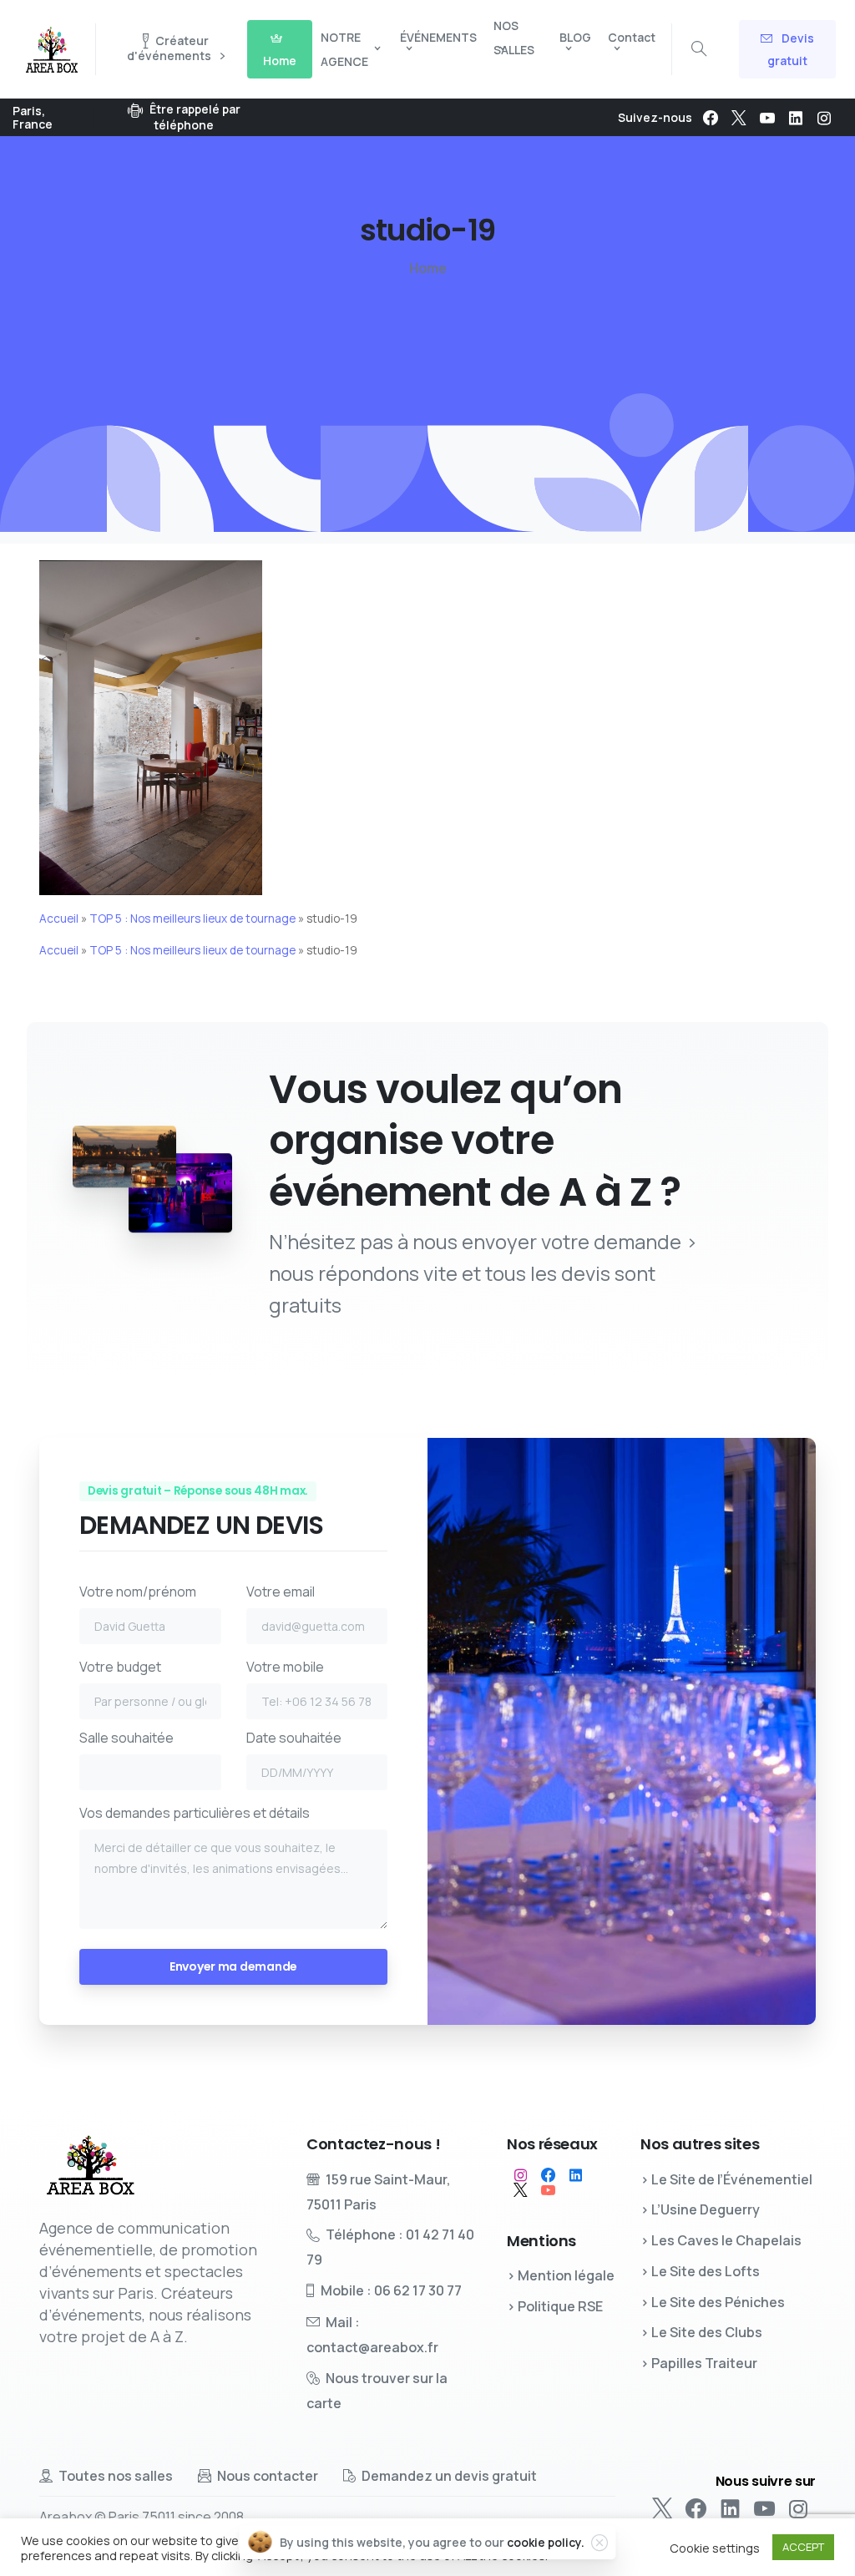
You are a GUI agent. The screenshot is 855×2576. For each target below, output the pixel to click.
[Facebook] (711, 118)
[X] (739, 118)
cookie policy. (546, 2542)
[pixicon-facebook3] (548, 2175)
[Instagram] (824, 118)
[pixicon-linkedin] (576, 2175)
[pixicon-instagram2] (521, 2175)
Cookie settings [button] (715, 2548)
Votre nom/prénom (138, 1592)
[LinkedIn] (796, 118)
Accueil (59, 919)
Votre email (281, 1592)
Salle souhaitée (126, 1738)
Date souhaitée (294, 1738)
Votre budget (120, 1667)
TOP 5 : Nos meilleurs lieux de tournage (192, 919)
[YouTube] (767, 118)
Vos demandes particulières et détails (195, 1813)
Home (428, 268)
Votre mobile (285, 1667)
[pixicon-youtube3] (548, 2190)
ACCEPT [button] (803, 2547)
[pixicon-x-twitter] (521, 2190)
